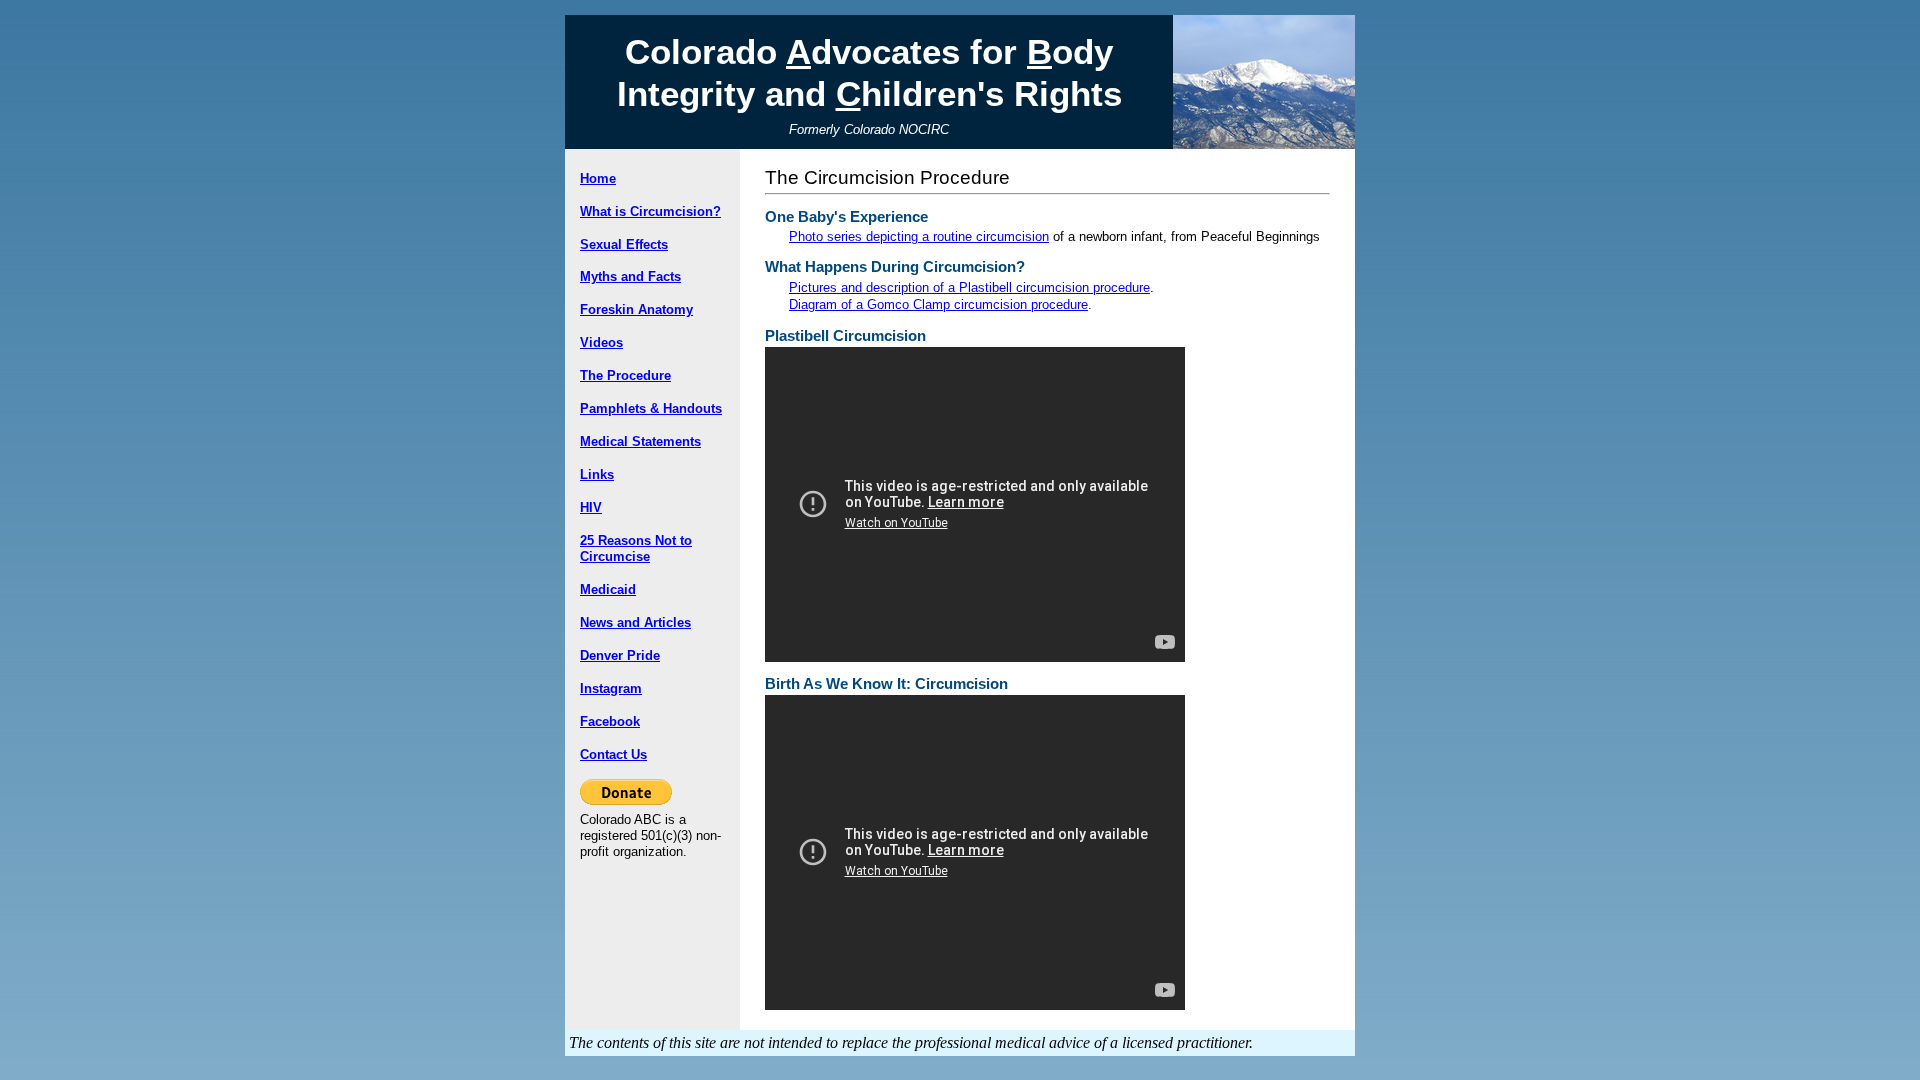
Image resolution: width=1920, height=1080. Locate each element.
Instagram (611, 688)
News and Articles (635, 622)
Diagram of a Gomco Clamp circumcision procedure (938, 304)
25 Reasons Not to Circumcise (636, 548)
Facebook (610, 721)
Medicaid (608, 589)
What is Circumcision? (650, 211)
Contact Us (613, 754)
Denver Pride (620, 655)
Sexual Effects (624, 244)
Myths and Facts (630, 276)
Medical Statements (640, 441)
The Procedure (625, 375)
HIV (591, 507)
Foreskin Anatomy (636, 309)
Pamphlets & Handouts (651, 408)
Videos (601, 342)
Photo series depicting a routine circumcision (919, 236)
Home (598, 178)
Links (597, 474)
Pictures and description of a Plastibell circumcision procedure (969, 287)
